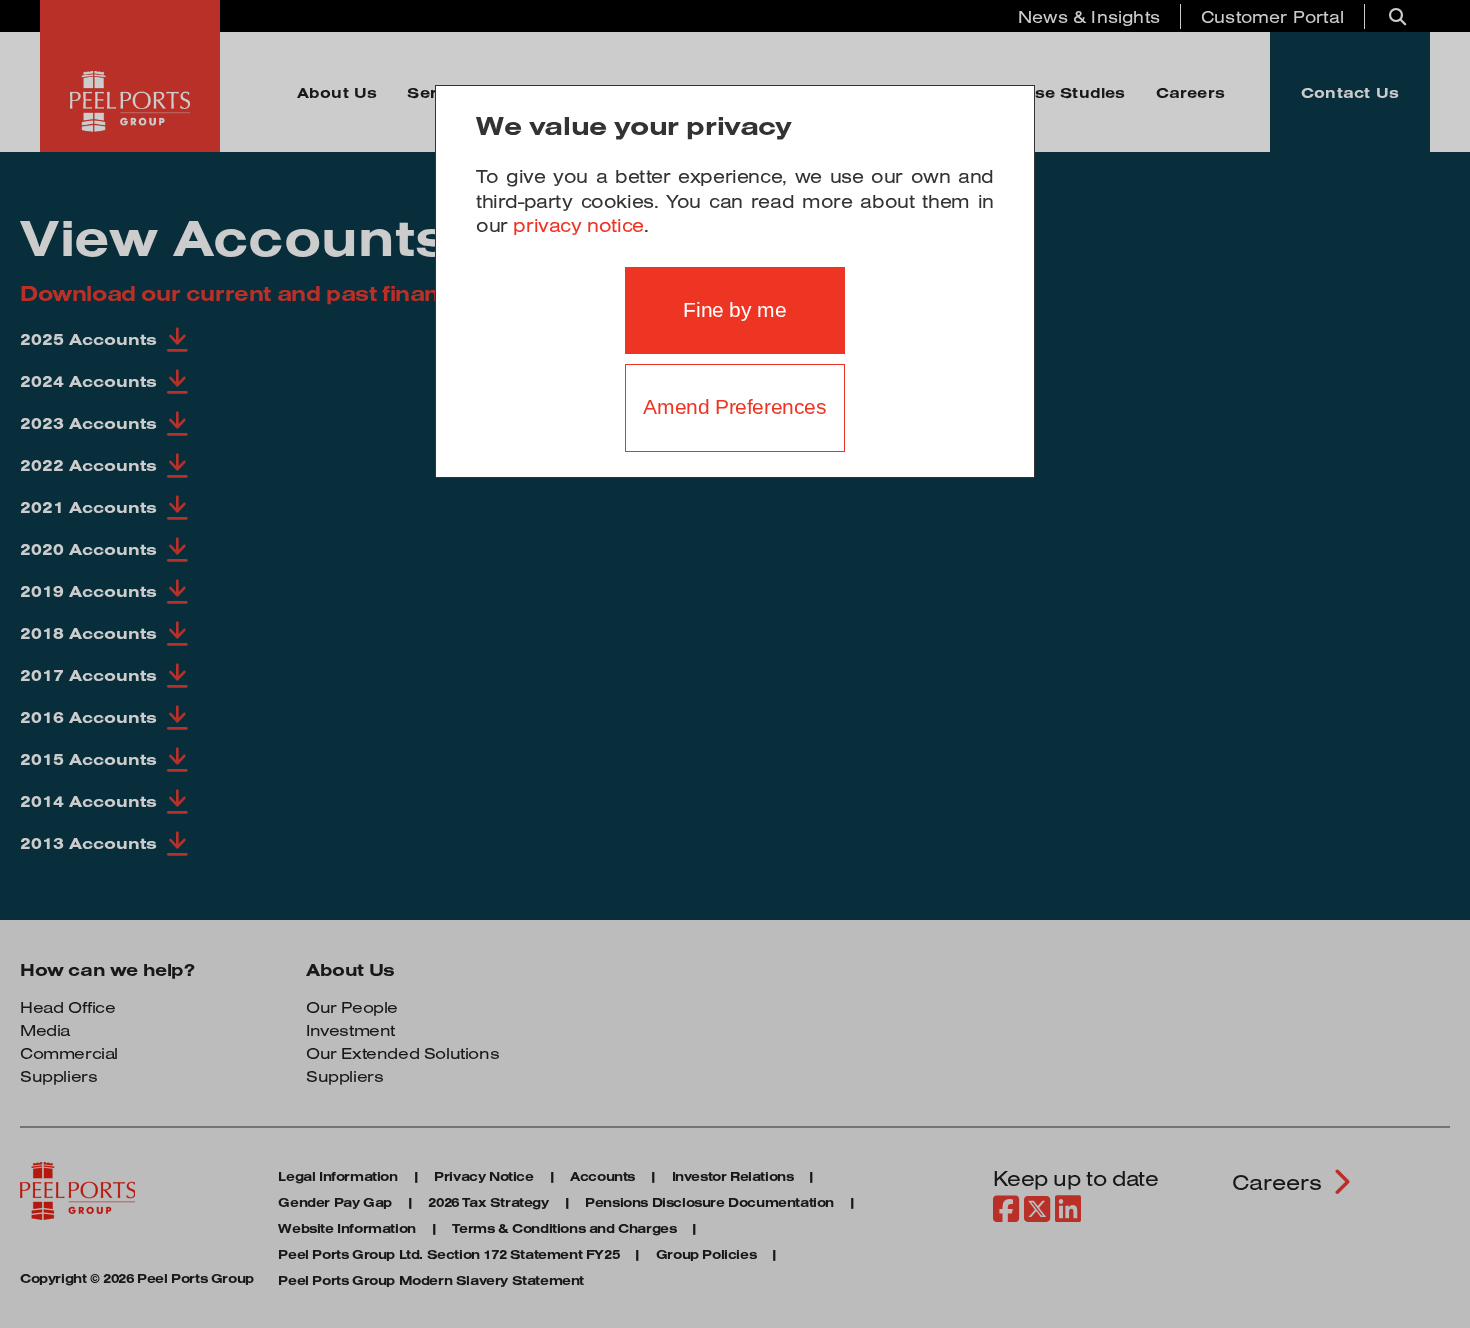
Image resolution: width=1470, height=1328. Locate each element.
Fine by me (734, 310)
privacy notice (578, 225)
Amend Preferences (734, 407)
